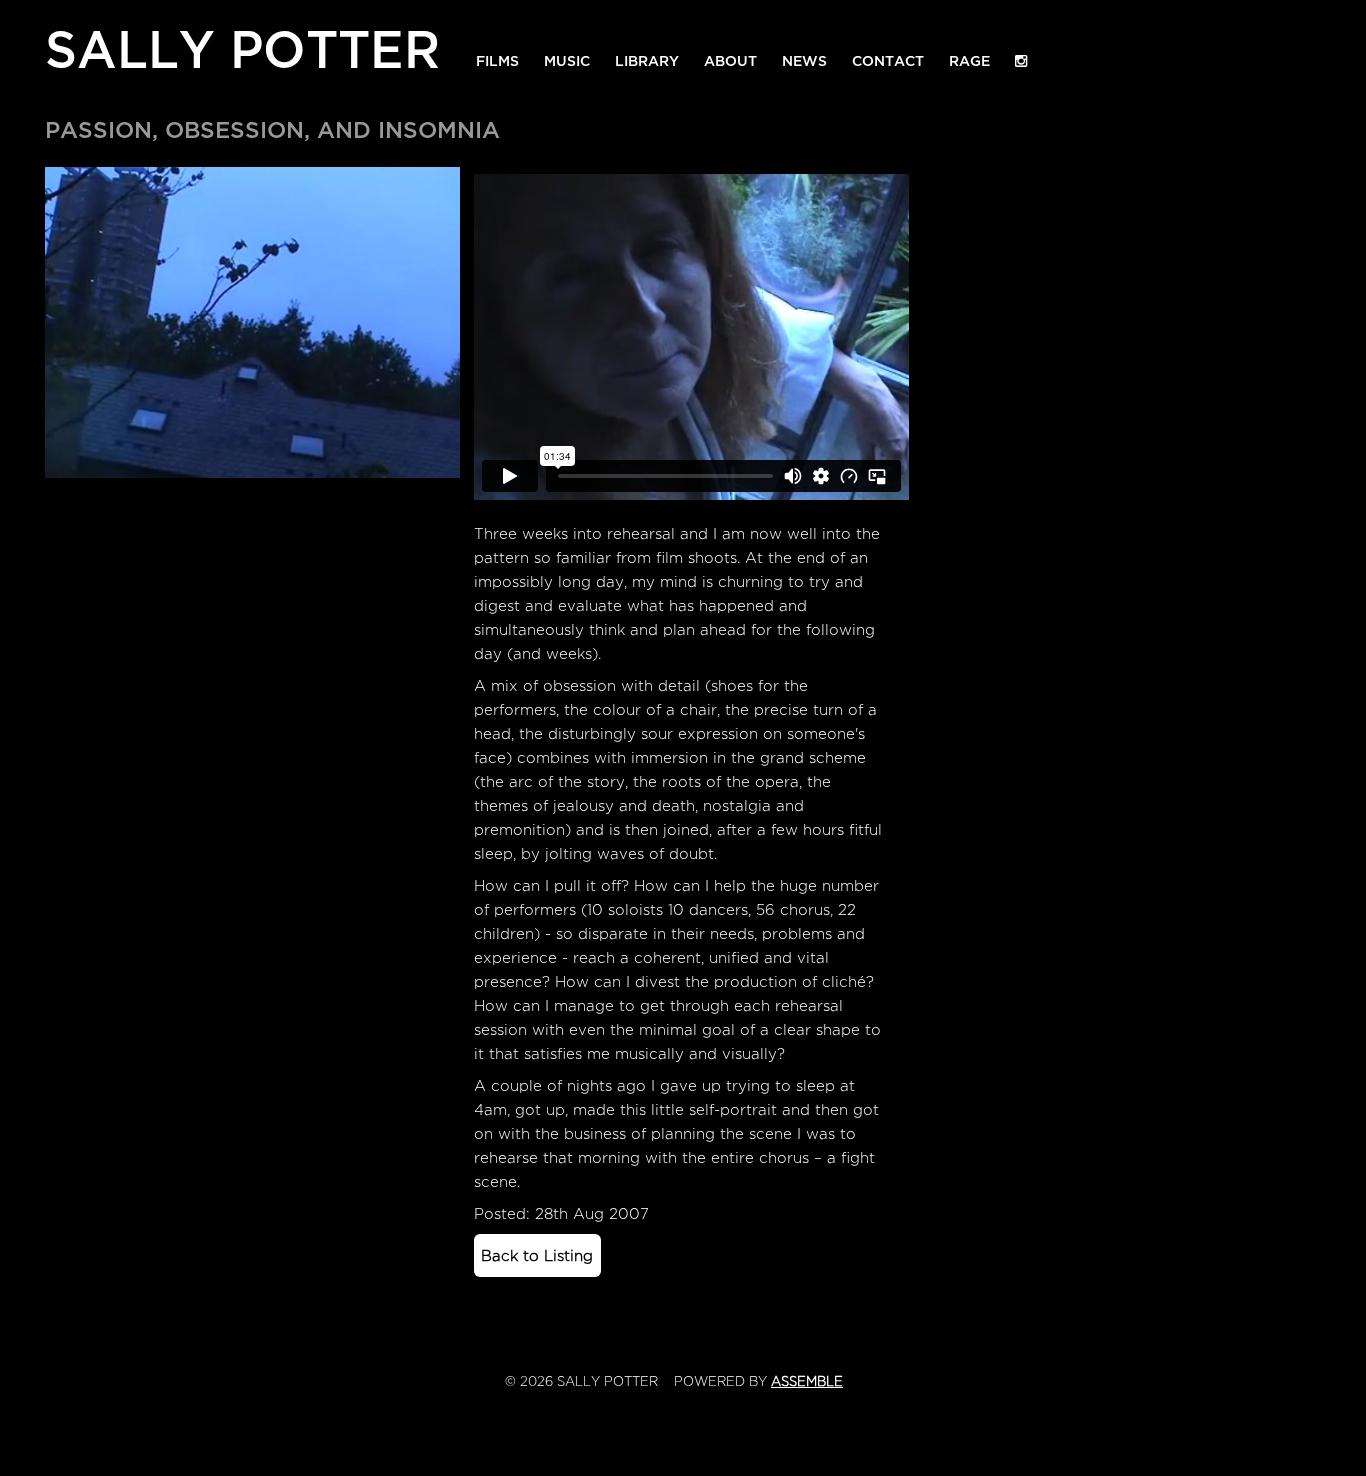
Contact (888, 56)
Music (567, 56)
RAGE (969, 56)
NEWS (804, 56)
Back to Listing (537, 1256)
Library (647, 56)
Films (497, 56)
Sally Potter (242, 45)
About (730, 56)
